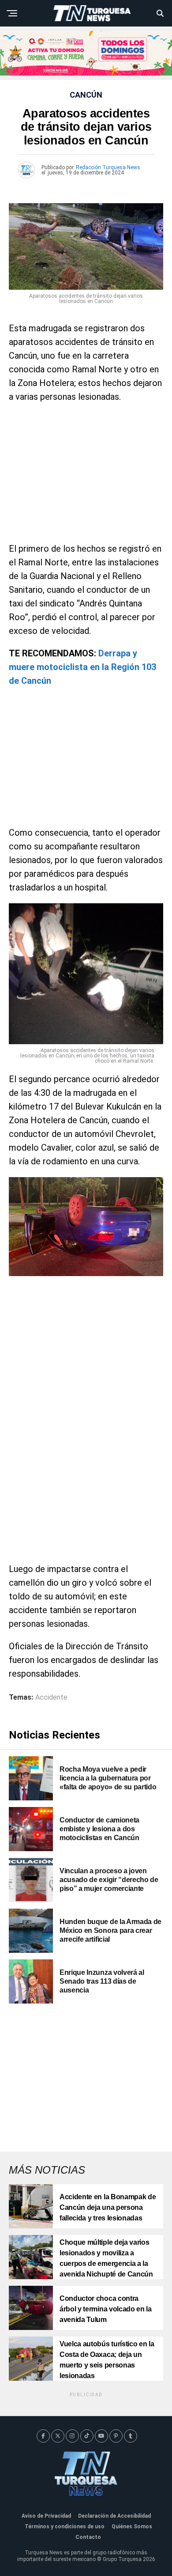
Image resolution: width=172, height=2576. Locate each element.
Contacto (88, 2537)
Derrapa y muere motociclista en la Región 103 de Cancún (82, 667)
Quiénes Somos (132, 2527)
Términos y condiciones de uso (65, 2527)
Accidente (51, 1697)
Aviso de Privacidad (46, 2516)
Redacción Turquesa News (108, 167)
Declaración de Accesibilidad (114, 2516)
